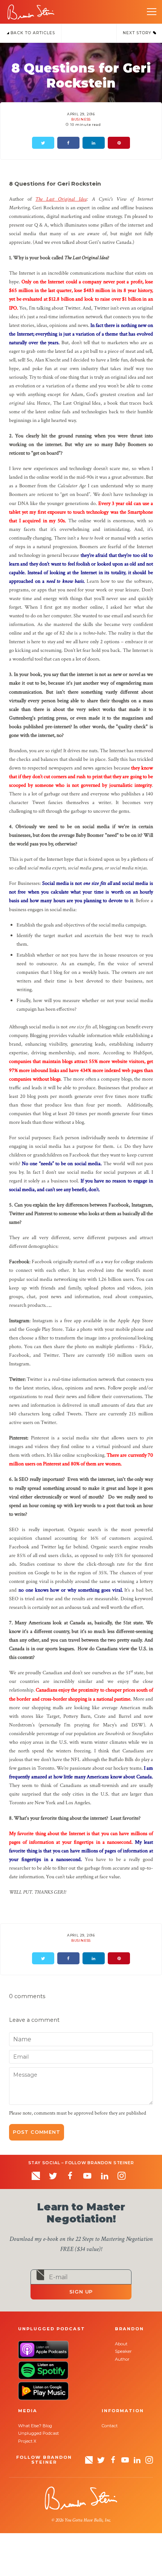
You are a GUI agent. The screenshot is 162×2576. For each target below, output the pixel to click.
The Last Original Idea (61, 199)
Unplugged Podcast (38, 2433)
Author (122, 2359)
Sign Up (81, 2292)
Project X (27, 2441)
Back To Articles (32, 33)
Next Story (138, 33)
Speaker (123, 2351)
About (121, 2344)
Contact (110, 2426)
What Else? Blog (35, 2426)
